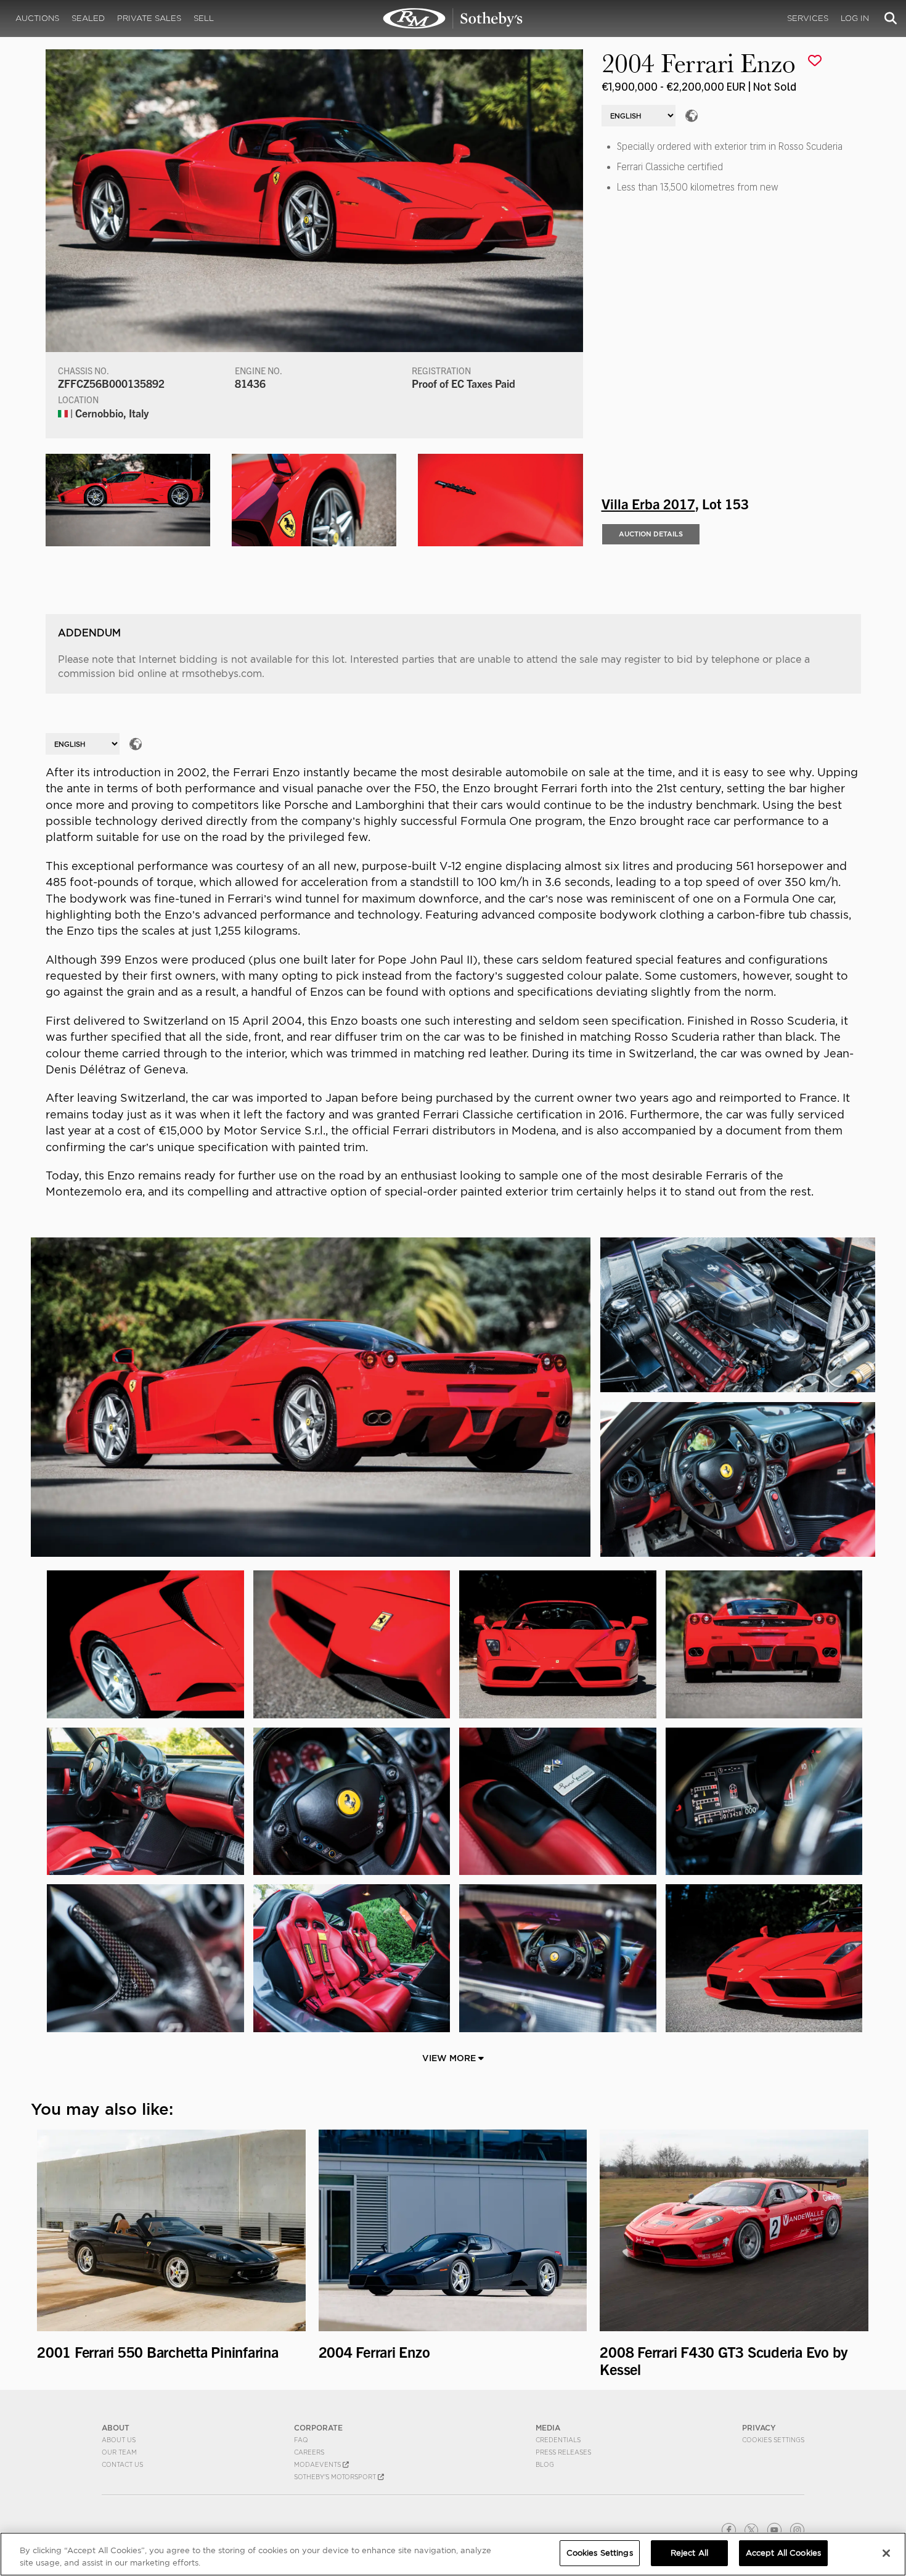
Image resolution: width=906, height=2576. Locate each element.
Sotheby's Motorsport (336, 2477)
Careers (309, 2452)
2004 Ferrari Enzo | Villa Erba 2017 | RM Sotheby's (453, 18)
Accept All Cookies (783, 2553)
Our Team (119, 2452)
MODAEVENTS (318, 2464)
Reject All (689, 2553)
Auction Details (651, 534)
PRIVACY (759, 2428)
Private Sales (149, 18)
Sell (204, 18)
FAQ (301, 2440)
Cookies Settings (773, 2440)
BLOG (545, 2464)
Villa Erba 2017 (648, 503)
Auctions (37, 18)
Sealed (88, 18)
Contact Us (122, 2464)
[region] (453, 2554)
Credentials (558, 2440)
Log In (855, 18)
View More (450, 2058)
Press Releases (563, 2452)
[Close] (886, 2553)
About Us (119, 2440)
